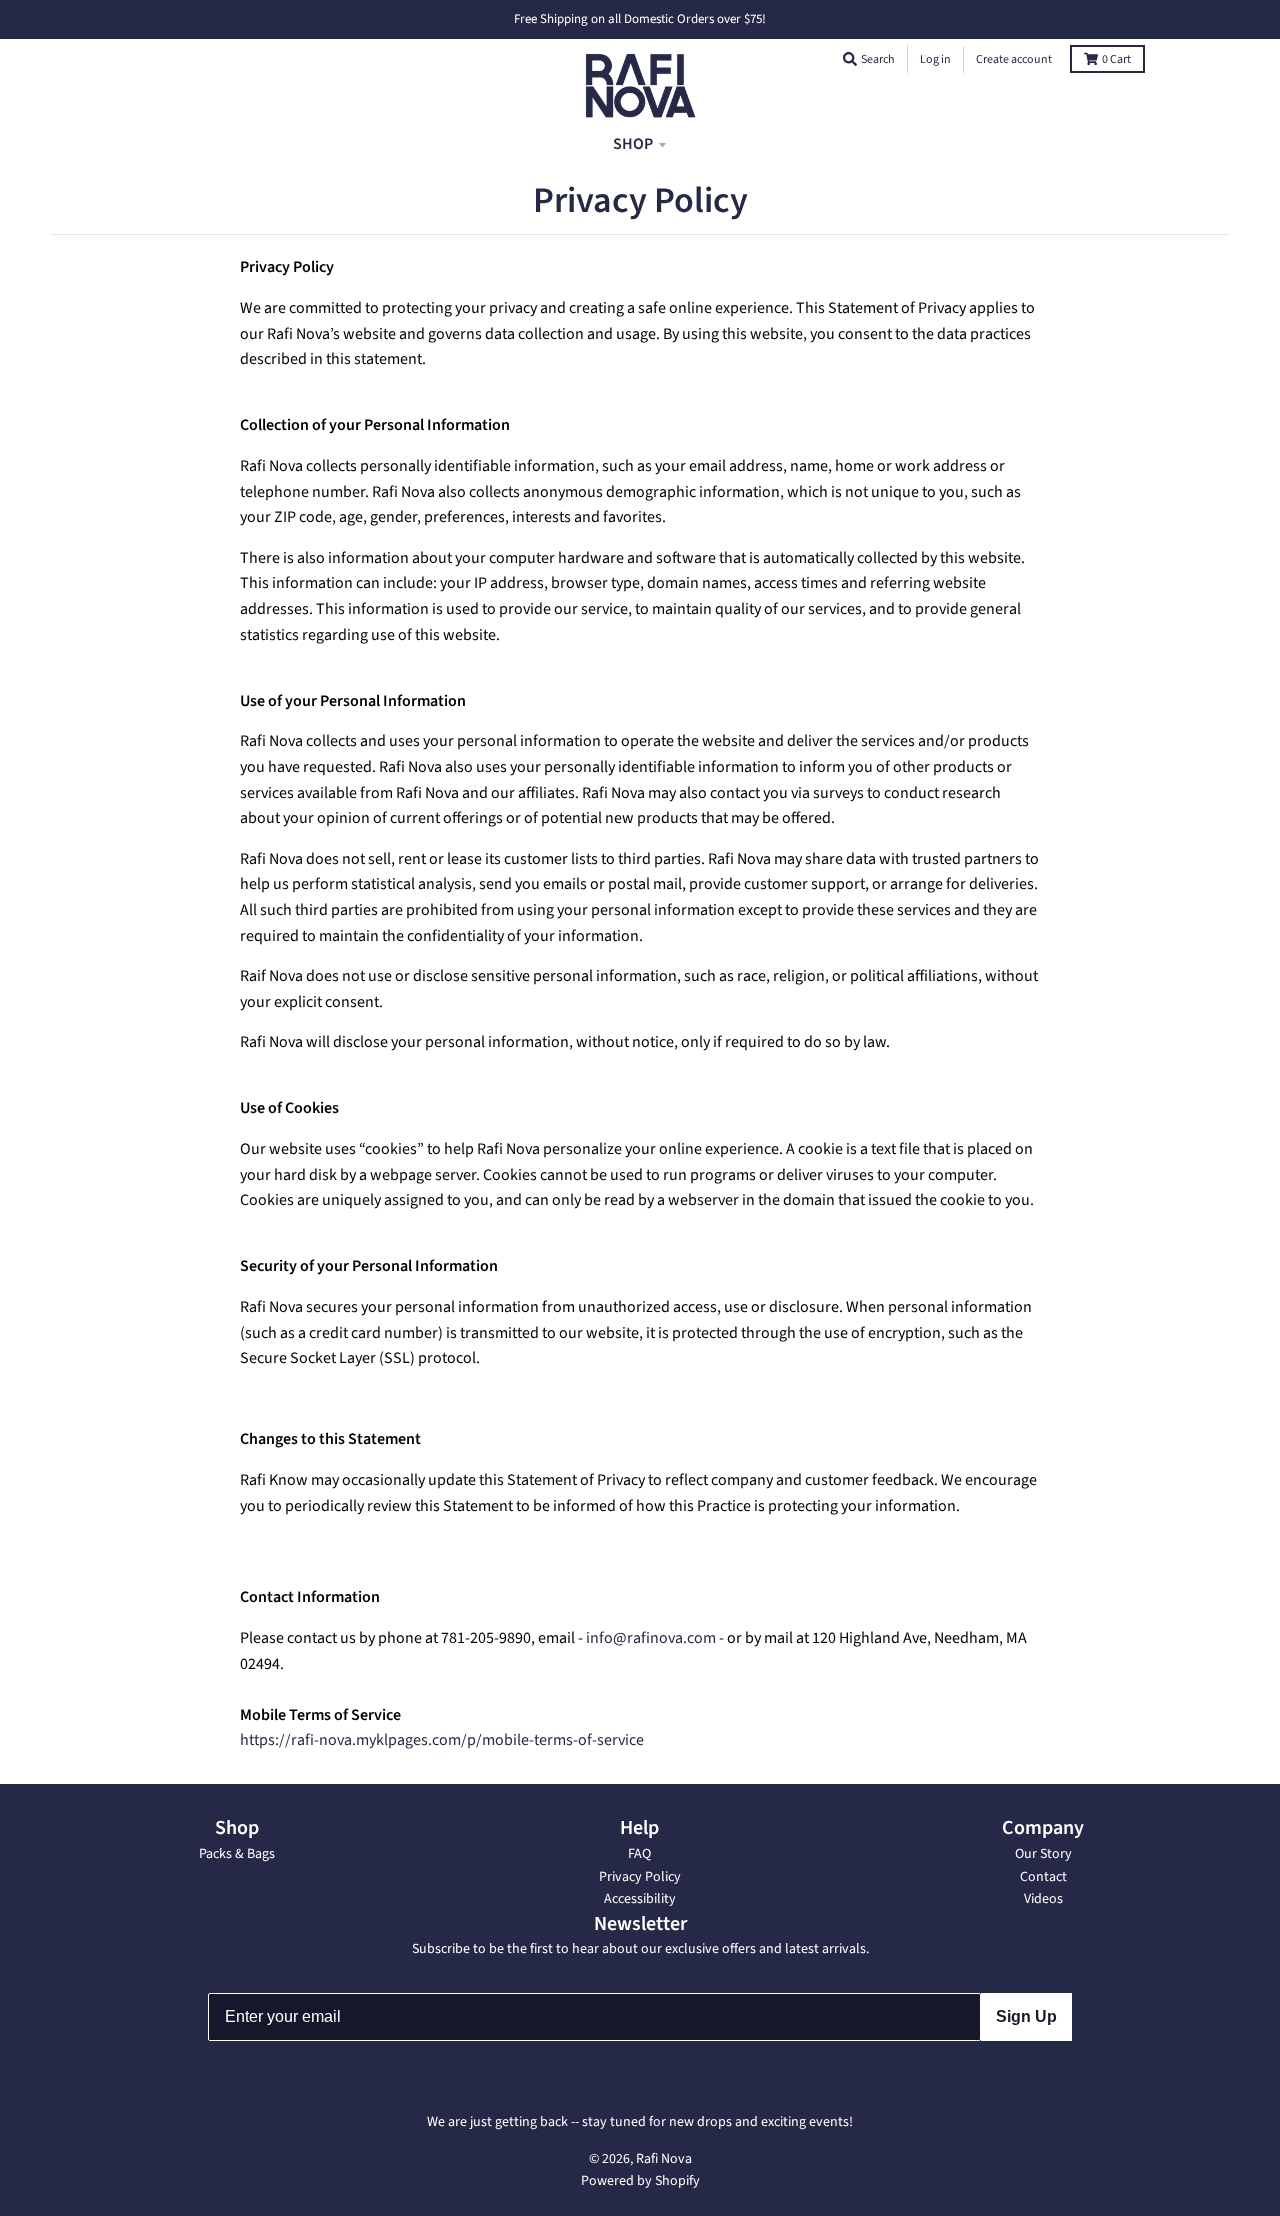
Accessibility (640, 1899)
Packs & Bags (237, 1854)
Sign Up (1026, 2016)
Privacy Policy (640, 1877)
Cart (1116, 59)
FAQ (639, 1854)
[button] (850, 59)
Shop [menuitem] (633, 143)
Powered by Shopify (640, 2181)
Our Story (1043, 1854)
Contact (1043, 1877)
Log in (935, 59)
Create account (1014, 59)
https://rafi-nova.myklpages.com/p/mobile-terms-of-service (442, 1740)
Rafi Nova (664, 2159)
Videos (1043, 1899)
